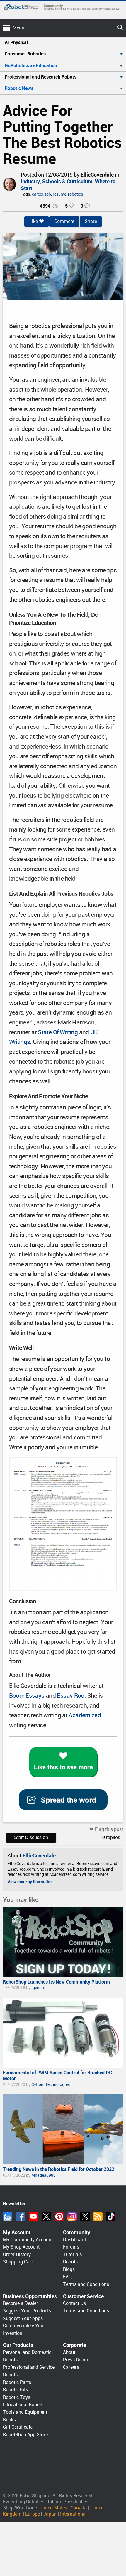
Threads (85, 2216)
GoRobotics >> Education (31, 66)
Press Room (76, 2360)
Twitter (46, 2216)
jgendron (40, 1988)
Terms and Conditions (86, 2284)
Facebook (21, 2216)
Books (9, 2420)
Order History (17, 2255)
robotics (75, 194)
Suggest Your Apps (23, 2318)
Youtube (33, 2216)
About (69, 2352)
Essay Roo (70, 1696)
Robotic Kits (15, 2390)
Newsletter (8, 2216)
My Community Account (28, 2240)
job (48, 194)
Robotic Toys (17, 2397)
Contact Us (74, 2303)
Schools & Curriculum (67, 181)
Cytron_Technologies (51, 2084)
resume (59, 194)
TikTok (111, 2216)
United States (53, 2508)
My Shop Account (21, 2247)
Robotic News (19, 88)
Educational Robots (23, 2405)
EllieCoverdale (97, 175)
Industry (30, 181)
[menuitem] (63, 43)
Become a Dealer (21, 2303)
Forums (71, 2247)
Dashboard (75, 2240)
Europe (33, 2514)
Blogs (69, 2269)
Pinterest (59, 2216)
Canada (79, 2508)
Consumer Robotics (25, 54)
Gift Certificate (18, 2427)
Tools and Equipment (25, 2412)
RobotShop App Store (25, 2435)
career (38, 194)
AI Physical (16, 42)
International (73, 2514)
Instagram (72, 2216)
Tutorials (72, 2255)
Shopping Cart (18, 2262)
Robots (70, 2262)
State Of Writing (58, 1032)
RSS (98, 2216)
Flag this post (109, 1829)
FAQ (67, 2277)
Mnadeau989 (44, 2175)
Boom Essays (27, 1696)
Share (91, 221)
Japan (50, 2514)
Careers (71, 2367)
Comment (64, 221)
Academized (85, 1715)
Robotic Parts (17, 2382)
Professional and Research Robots (41, 77)
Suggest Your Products (27, 2311)
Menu (18, 28)
